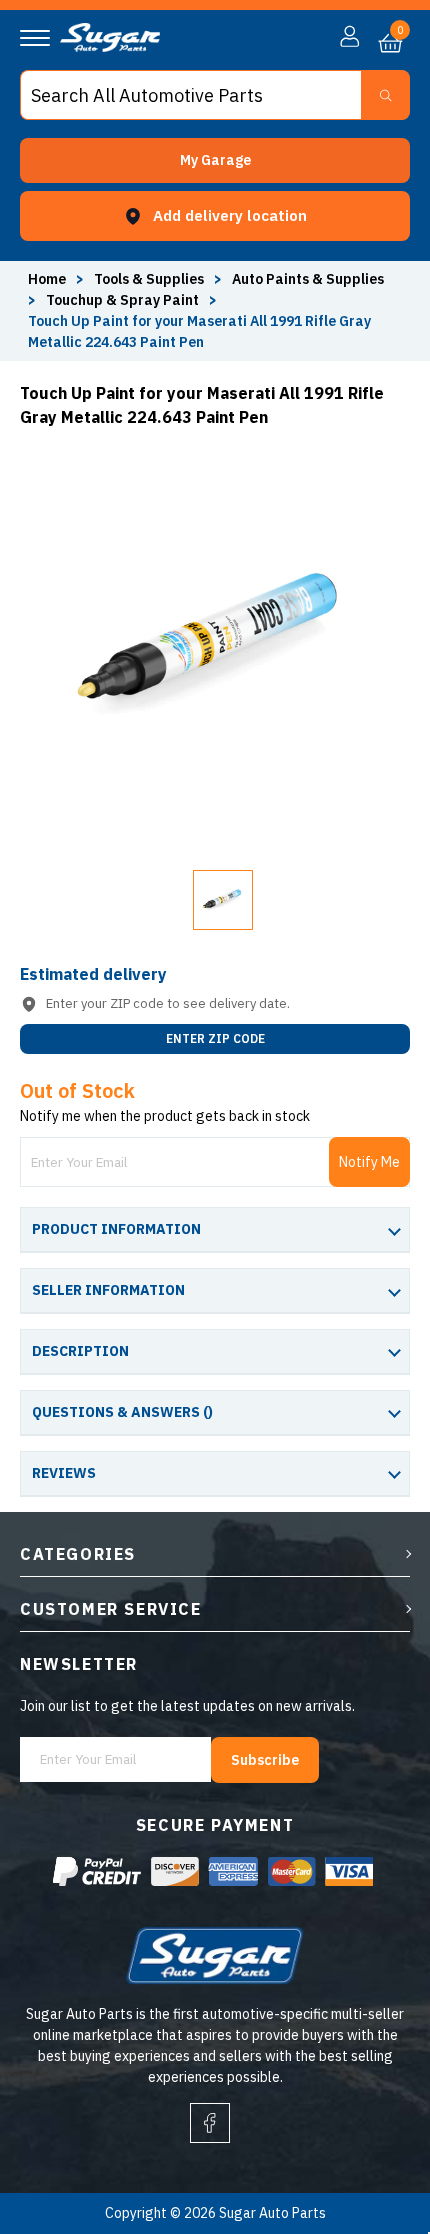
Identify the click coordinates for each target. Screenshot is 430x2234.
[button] (215, 160)
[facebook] (210, 2123)
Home (47, 279)
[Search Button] (385, 95)
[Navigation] (35, 38)
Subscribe (265, 1760)
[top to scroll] (371, 2135)
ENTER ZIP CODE (215, 1038)
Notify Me (369, 1162)
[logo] (110, 47)
